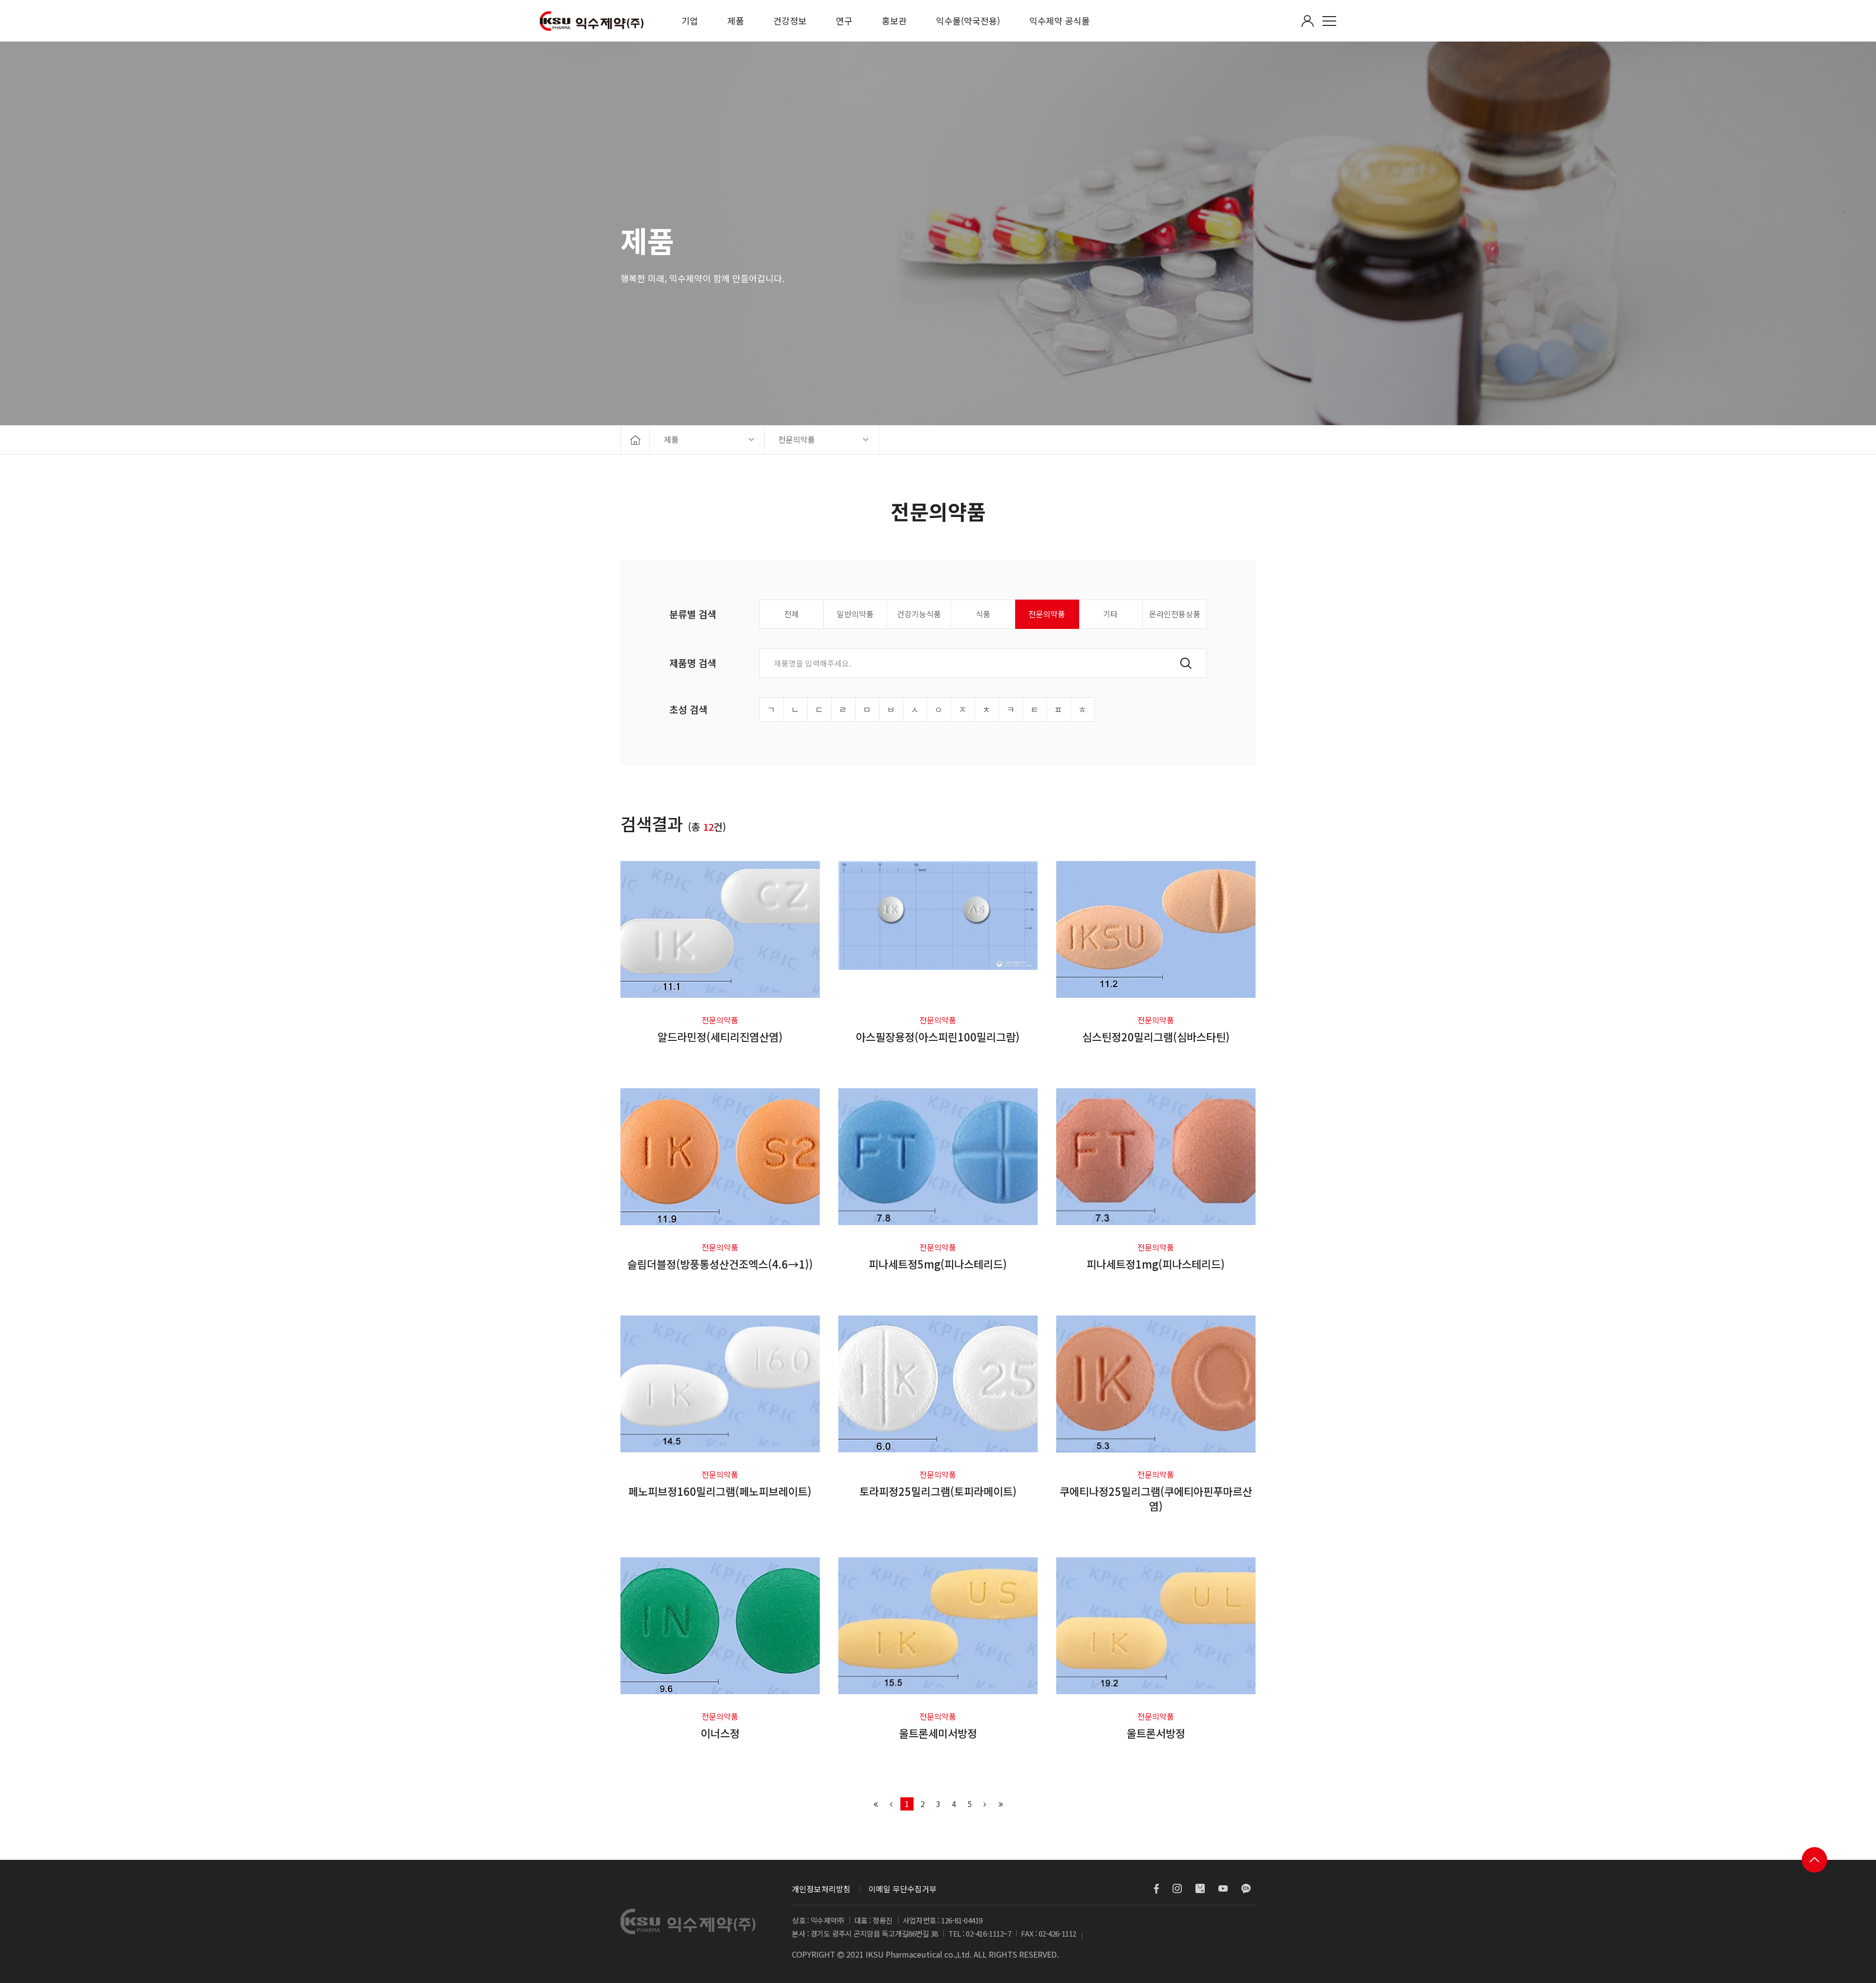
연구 (844, 21)
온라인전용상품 (1175, 614)
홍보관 (894, 21)
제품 (736, 21)
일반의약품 (855, 614)
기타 (1110, 614)
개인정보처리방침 (821, 1889)
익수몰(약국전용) (968, 21)
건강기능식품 (919, 614)
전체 (791, 614)
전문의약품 (1047, 614)
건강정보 (790, 21)
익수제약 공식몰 (1060, 21)
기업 (690, 21)
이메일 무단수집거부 (903, 1889)
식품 (983, 614)
